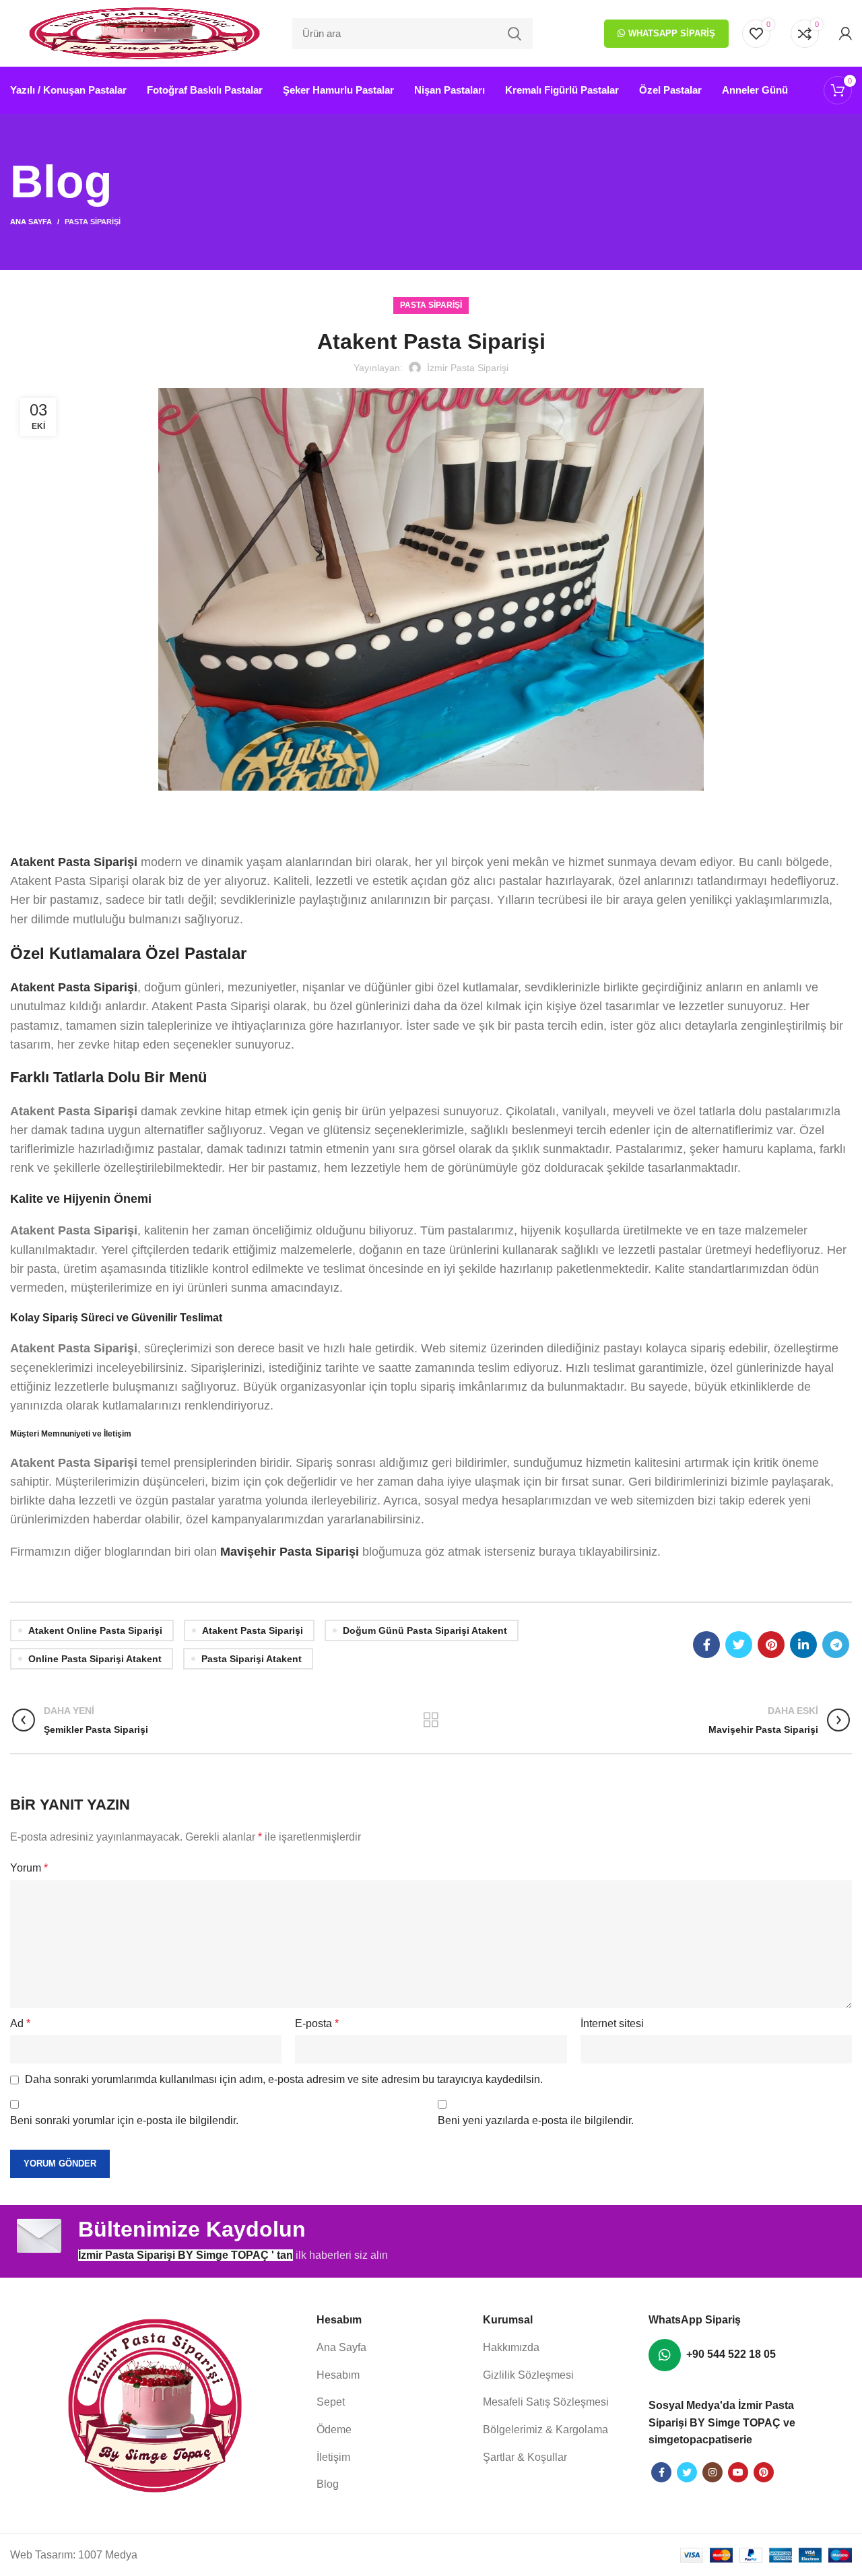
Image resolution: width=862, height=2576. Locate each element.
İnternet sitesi (612, 2023)
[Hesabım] (846, 34)
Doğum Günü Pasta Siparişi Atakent (425, 1630)
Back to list (431, 1720)
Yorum (29, 1868)
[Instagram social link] (712, 2472)
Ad (20, 2023)
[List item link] (393, 2348)
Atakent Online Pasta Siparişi (95, 1630)
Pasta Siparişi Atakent (252, 1659)
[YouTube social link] (738, 2472)
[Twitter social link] (739, 1645)
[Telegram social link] (836, 1645)
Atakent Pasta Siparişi (253, 1630)
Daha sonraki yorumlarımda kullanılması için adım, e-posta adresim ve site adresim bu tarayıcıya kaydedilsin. (284, 2079)
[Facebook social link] (706, 1645)
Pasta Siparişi (93, 222)
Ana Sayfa (31, 222)
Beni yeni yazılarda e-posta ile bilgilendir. (536, 2120)
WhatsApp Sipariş (672, 33)
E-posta (317, 2023)
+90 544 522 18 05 (731, 2354)
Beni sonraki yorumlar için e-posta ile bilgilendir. (124, 2120)
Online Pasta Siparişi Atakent (95, 1659)
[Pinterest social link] (771, 1645)
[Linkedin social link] (803, 1645)
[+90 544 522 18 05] (665, 2355)
